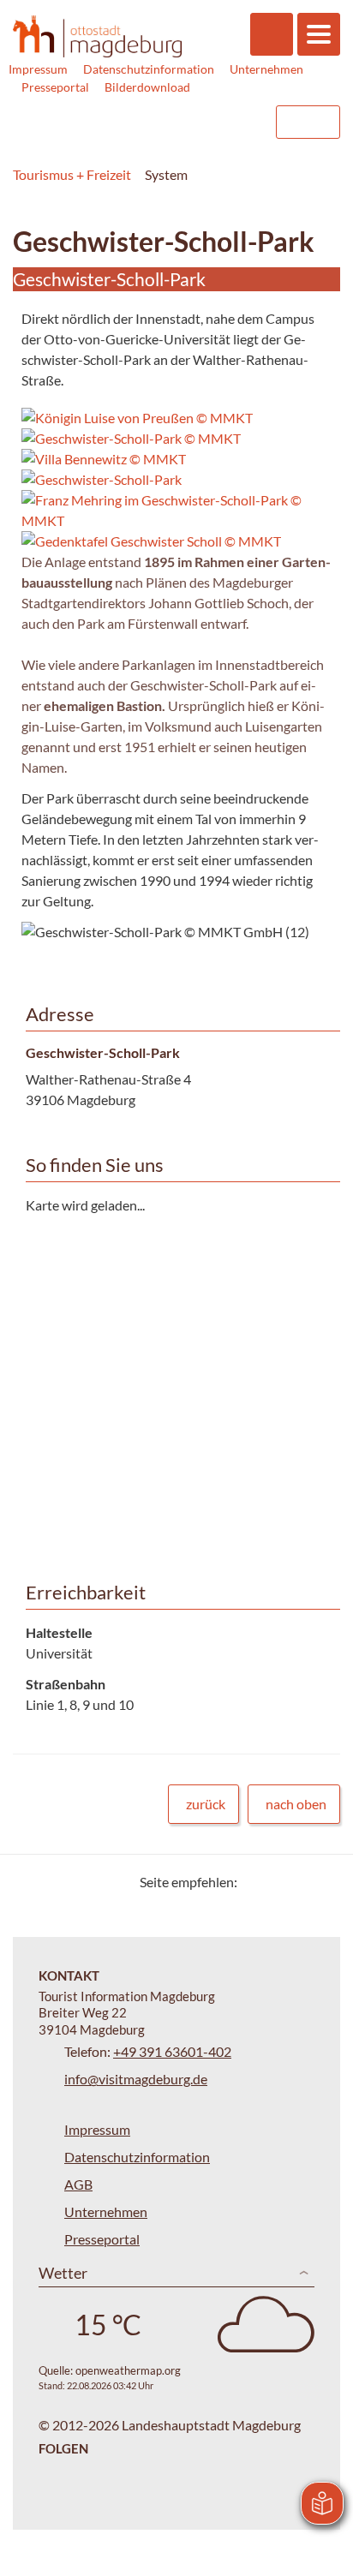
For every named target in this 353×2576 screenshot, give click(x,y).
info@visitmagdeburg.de (136, 2079)
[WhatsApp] (321, 1882)
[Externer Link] (153, 122)
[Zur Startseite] (97, 36)
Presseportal (55, 87)
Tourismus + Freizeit (72, 174)
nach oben (296, 1804)
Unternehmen (266, 69)
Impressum (38, 69)
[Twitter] (257, 1882)
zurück (206, 1804)
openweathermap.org (128, 2370)
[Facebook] (278, 1882)
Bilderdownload (147, 87)
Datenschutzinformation (149, 69)
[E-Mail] (299, 1882)
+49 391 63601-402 (172, 2051)
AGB (78, 2184)
